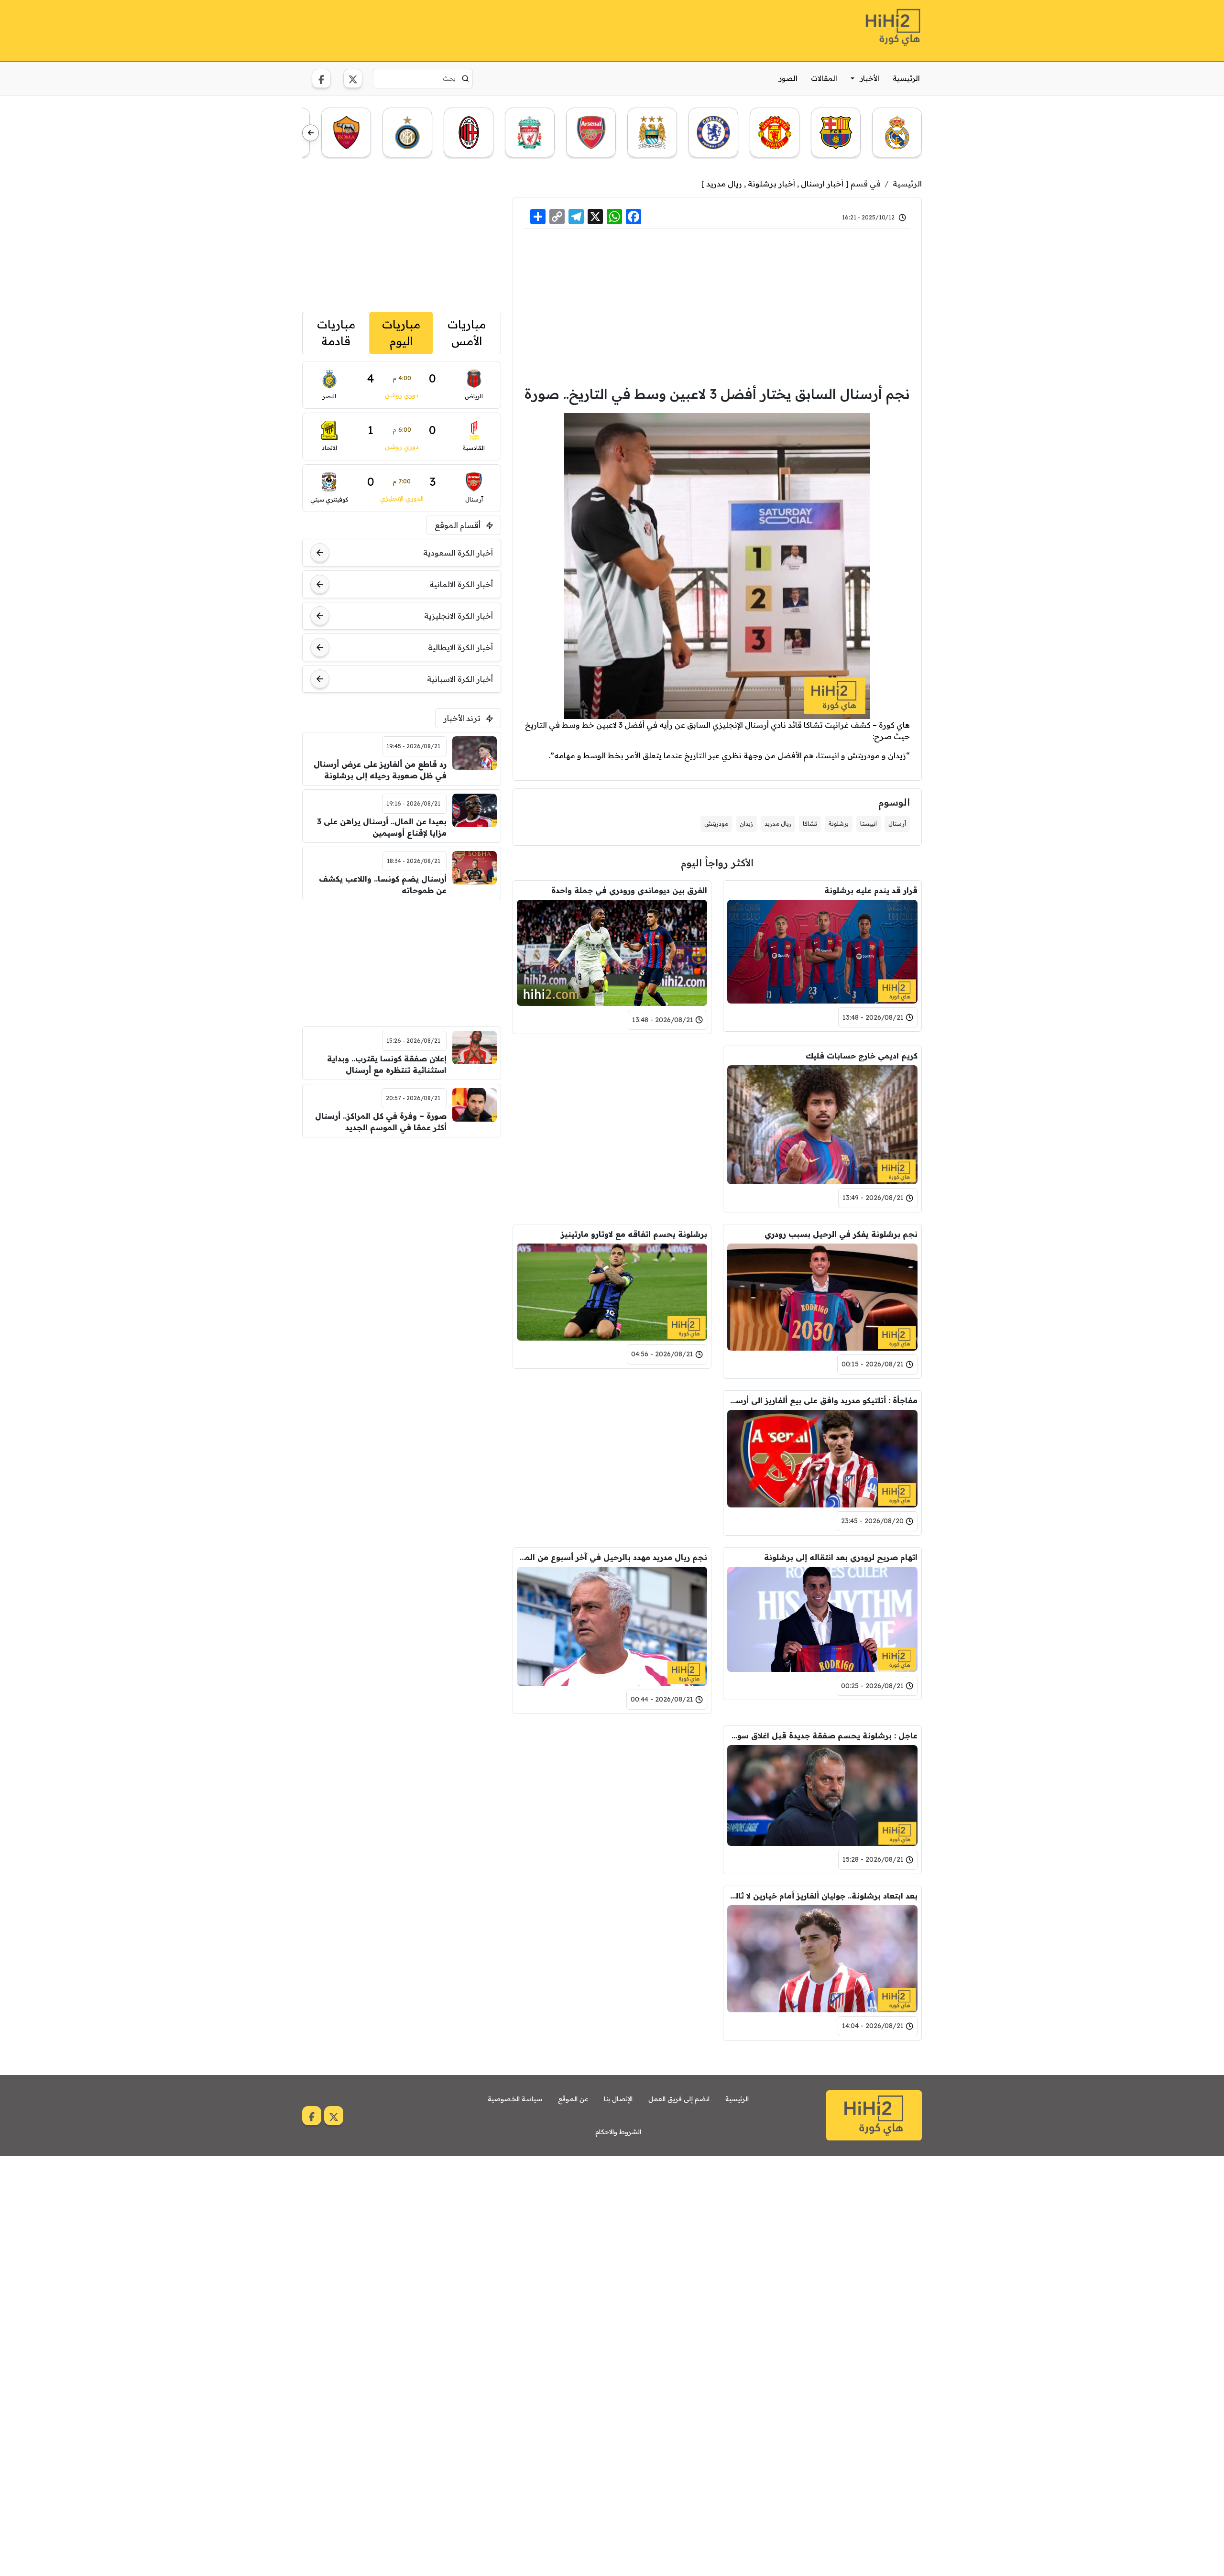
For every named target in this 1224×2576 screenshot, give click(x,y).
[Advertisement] (476, 29)
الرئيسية (906, 78)
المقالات (824, 78)
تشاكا (810, 824)
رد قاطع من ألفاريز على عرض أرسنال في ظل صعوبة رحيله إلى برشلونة (380, 770)
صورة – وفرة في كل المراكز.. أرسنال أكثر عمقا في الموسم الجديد (381, 1122)
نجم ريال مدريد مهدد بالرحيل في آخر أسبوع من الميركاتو (612, 1557)
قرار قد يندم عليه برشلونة (871, 890)
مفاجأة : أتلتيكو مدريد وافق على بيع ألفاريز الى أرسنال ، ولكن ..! (822, 1400)
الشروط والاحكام (618, 2132)
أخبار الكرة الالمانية (461, 584)
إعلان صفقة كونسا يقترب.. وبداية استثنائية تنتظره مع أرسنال (387, 1064)
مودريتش (716, 824)
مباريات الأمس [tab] (467, 333)
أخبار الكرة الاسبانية (460, 679)
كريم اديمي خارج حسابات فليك (862, 1056)
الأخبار (870, 78)
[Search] (465, 78)
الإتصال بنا (618, 2099)
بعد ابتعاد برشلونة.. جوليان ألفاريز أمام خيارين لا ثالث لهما (822, 1896)
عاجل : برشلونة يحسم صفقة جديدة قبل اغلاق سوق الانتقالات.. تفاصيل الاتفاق (822, 1736)
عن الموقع (573, 2099)
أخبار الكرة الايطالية (460, 647)
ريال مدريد (724, 184)
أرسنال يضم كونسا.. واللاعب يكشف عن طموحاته (383, 884)
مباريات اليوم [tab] (401, 333)
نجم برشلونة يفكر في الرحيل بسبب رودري (841, 1234)
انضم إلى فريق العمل (679, 2099)
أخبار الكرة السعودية (458, 553)
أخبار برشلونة (771, 184)
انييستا (869, 824)
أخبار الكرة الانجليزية (459, 616)
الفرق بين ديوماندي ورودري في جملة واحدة (629, 890)
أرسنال (897, 824)
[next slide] (311, 133)
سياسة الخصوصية (515, 2099)
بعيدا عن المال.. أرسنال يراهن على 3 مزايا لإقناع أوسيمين (382, 827)
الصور (788, 78)
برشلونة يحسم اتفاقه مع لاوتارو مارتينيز (634, 1234)
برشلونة (839, 824)
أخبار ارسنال (822, 184)
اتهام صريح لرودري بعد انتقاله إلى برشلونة (841, 1557)
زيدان (746, 824)
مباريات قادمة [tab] (336, 333)
